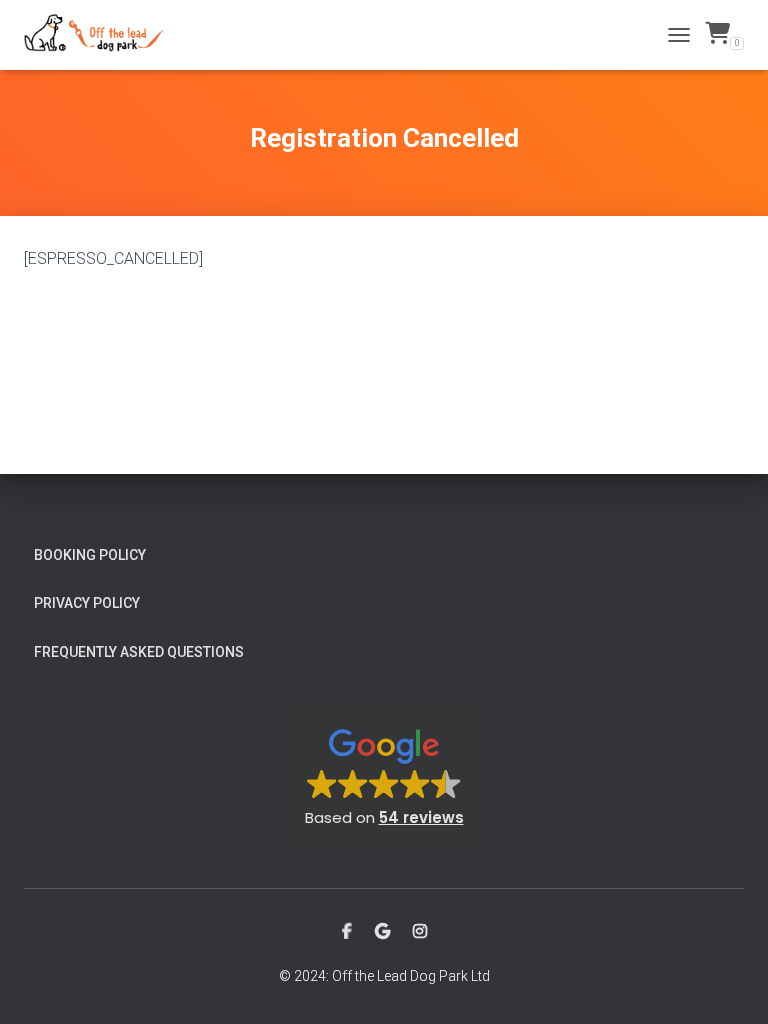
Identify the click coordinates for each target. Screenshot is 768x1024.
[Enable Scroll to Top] (728, 984)
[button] (384, 776)
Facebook (347, 932)
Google (382, 932)
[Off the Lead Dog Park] (102, 35)
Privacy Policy (87, 603)
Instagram (420, 932)
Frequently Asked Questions (139, 652)
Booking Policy (90, 555)
